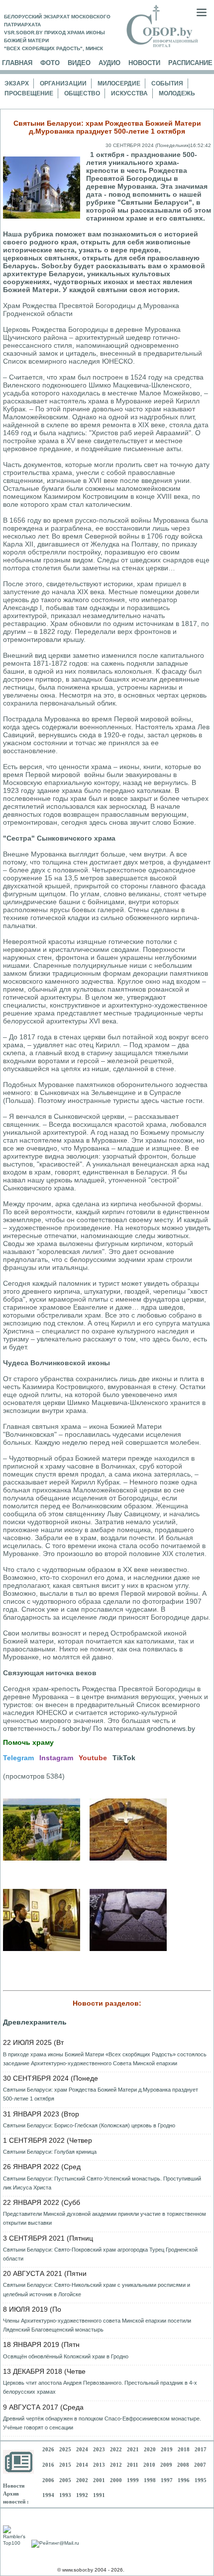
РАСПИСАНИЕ (190, 63)
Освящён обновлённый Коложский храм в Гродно (66, 2356)
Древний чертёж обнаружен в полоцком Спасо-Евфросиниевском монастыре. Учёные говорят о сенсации (102, 2423)
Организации (63, 83)
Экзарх (17, 83)
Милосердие (119, 83)
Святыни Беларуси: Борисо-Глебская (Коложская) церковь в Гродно (89, 2125)
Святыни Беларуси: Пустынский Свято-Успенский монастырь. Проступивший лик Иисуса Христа (102, 2183)
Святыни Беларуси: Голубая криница (50, 2152)
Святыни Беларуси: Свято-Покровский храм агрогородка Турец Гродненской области (100, 2254)
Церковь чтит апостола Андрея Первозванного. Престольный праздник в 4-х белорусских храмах (100, 2387)
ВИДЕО (79, 63)
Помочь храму (28, 1742)
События (167, 83)
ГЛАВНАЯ (17, 63)
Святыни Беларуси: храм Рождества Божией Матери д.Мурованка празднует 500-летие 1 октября (101, 2094)
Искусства (129, 93)
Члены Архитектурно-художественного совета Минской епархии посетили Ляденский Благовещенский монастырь (97, 2325)
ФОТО (50, 63)
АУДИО (109, 63)
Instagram (56, 1758)
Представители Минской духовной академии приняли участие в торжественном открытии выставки (105, 2218)
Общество (82, 93)
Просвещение (29, 93)
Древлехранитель (35, 2022)
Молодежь (177, 93)
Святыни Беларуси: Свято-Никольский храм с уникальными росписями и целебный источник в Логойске (97, 2289)
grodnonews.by (171, 1728)
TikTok (124, 1758)
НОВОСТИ (144, 63)
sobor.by (76, 1728)
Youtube (93, 1758)
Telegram (18, 1758)
